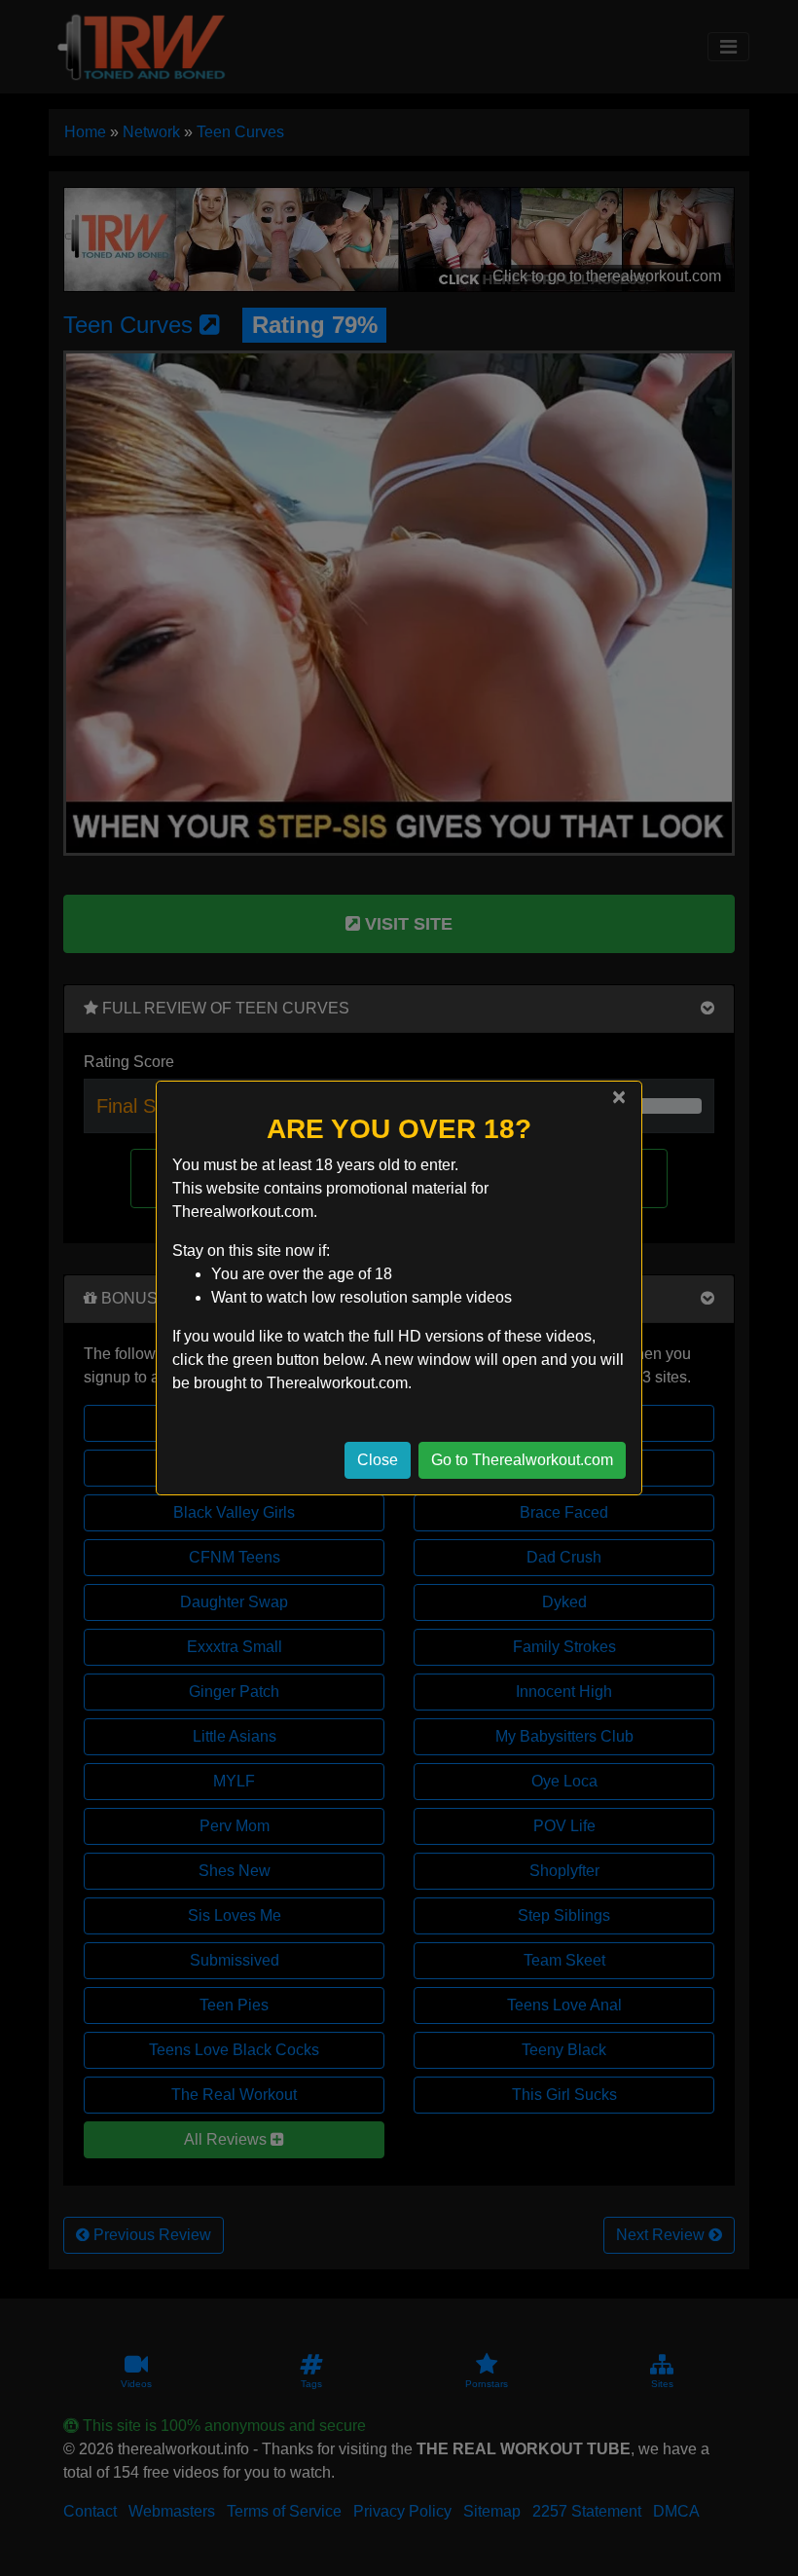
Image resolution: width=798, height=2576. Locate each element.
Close (378, 1460)
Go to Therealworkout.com (522, 1460)
